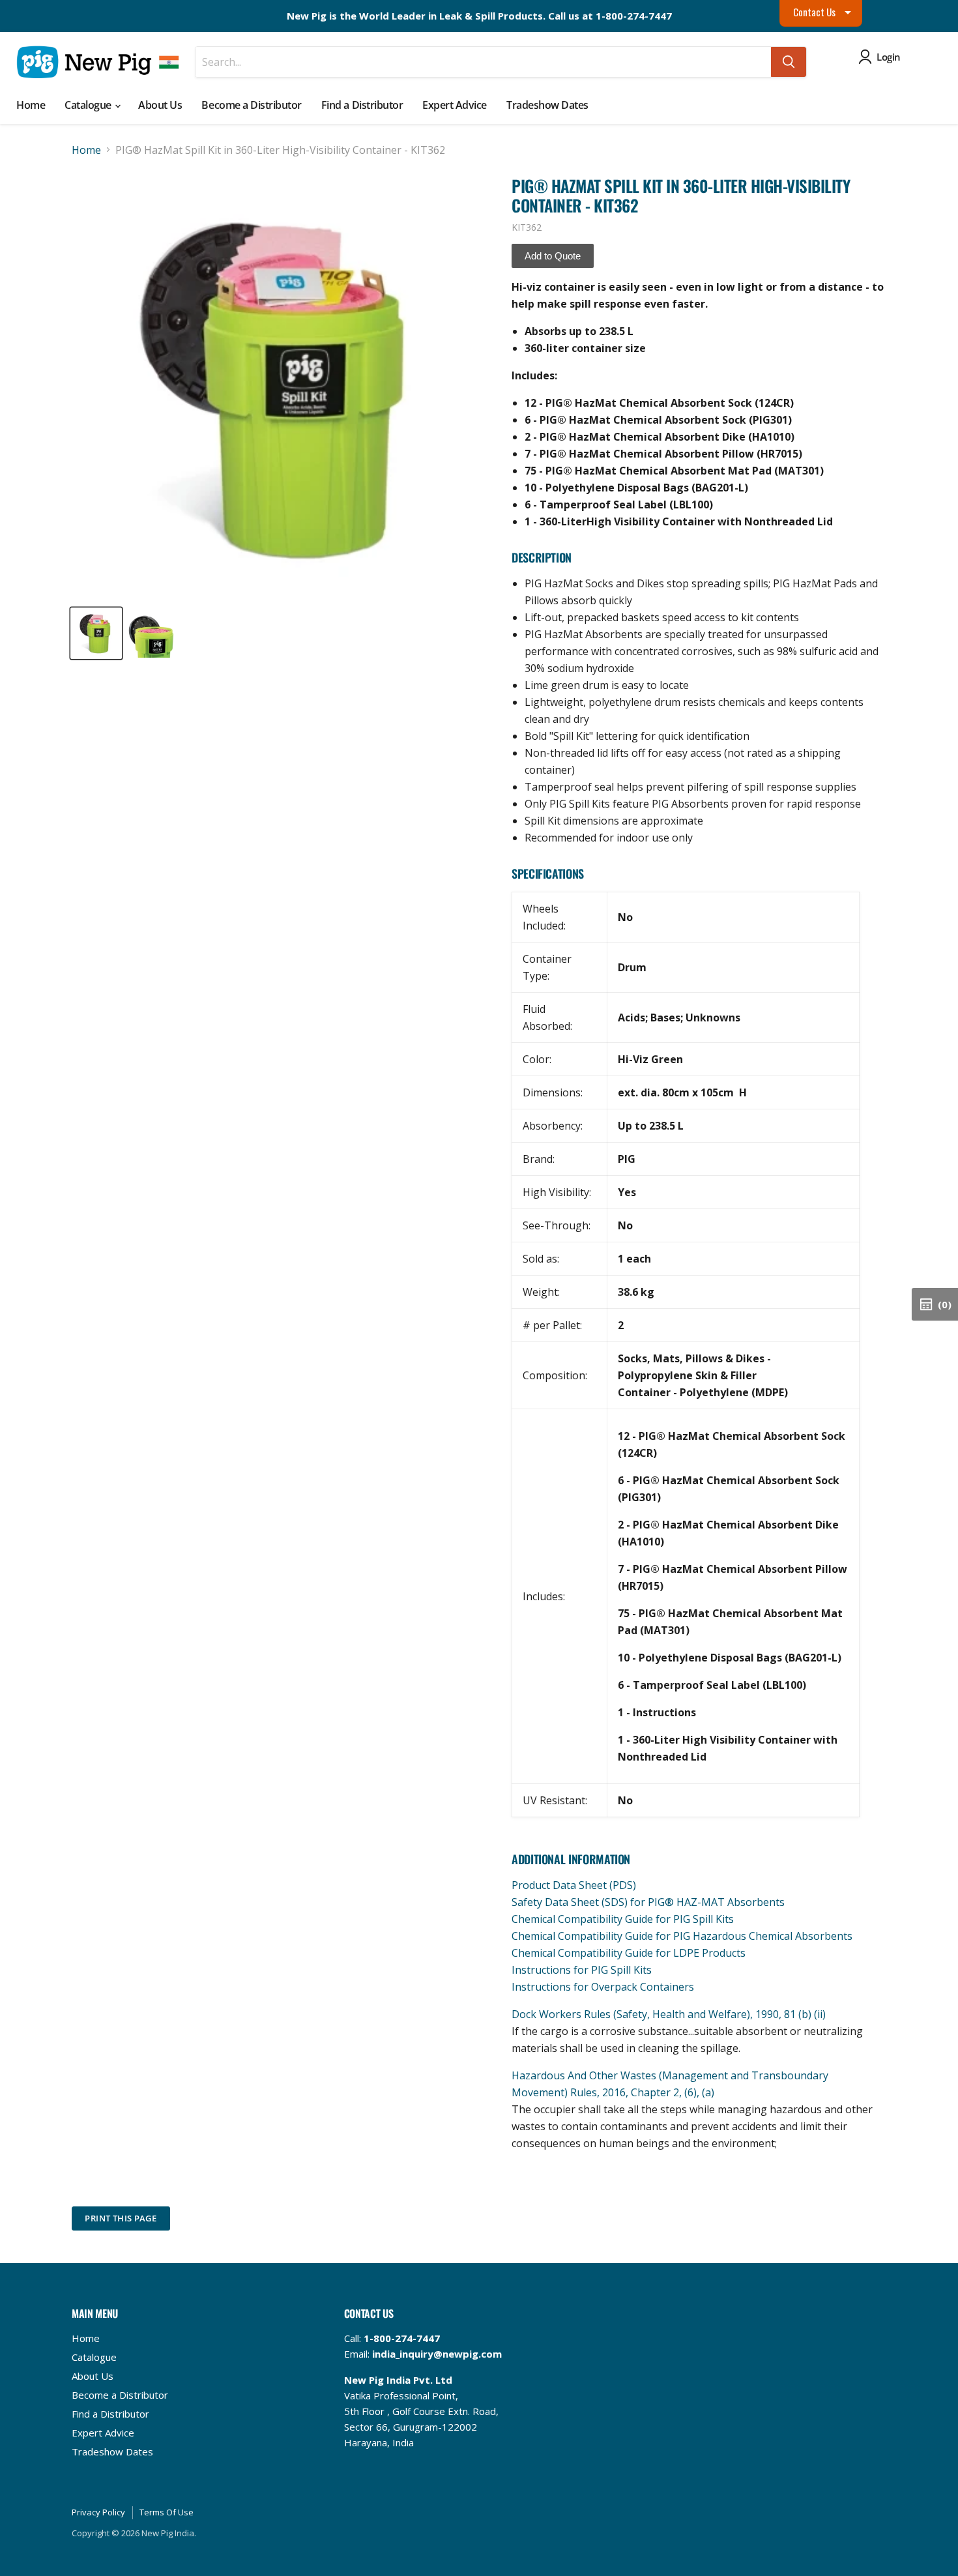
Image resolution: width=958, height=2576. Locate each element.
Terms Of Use (167, 2512)
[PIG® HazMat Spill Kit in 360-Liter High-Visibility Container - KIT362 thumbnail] (96, 633)
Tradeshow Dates (547, 105)
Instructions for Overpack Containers (603, 1987)
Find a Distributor (362, 105)
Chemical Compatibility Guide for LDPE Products (629, 1953)
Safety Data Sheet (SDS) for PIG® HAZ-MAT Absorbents (648, 1902)
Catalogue (89, 105)
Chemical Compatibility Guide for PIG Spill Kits (623, 1919)
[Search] (789, 62)
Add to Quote (553, 256)
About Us (160, 105)
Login (889, 57)
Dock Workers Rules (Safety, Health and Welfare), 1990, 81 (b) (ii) (669, 2014)
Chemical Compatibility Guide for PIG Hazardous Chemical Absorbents (682, 1936)
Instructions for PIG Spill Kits (582, 1970)
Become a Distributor (251, 105)
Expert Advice (455, 105)
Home (31, 105)
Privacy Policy (98, 2512)
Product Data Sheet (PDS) (574, 1885)
